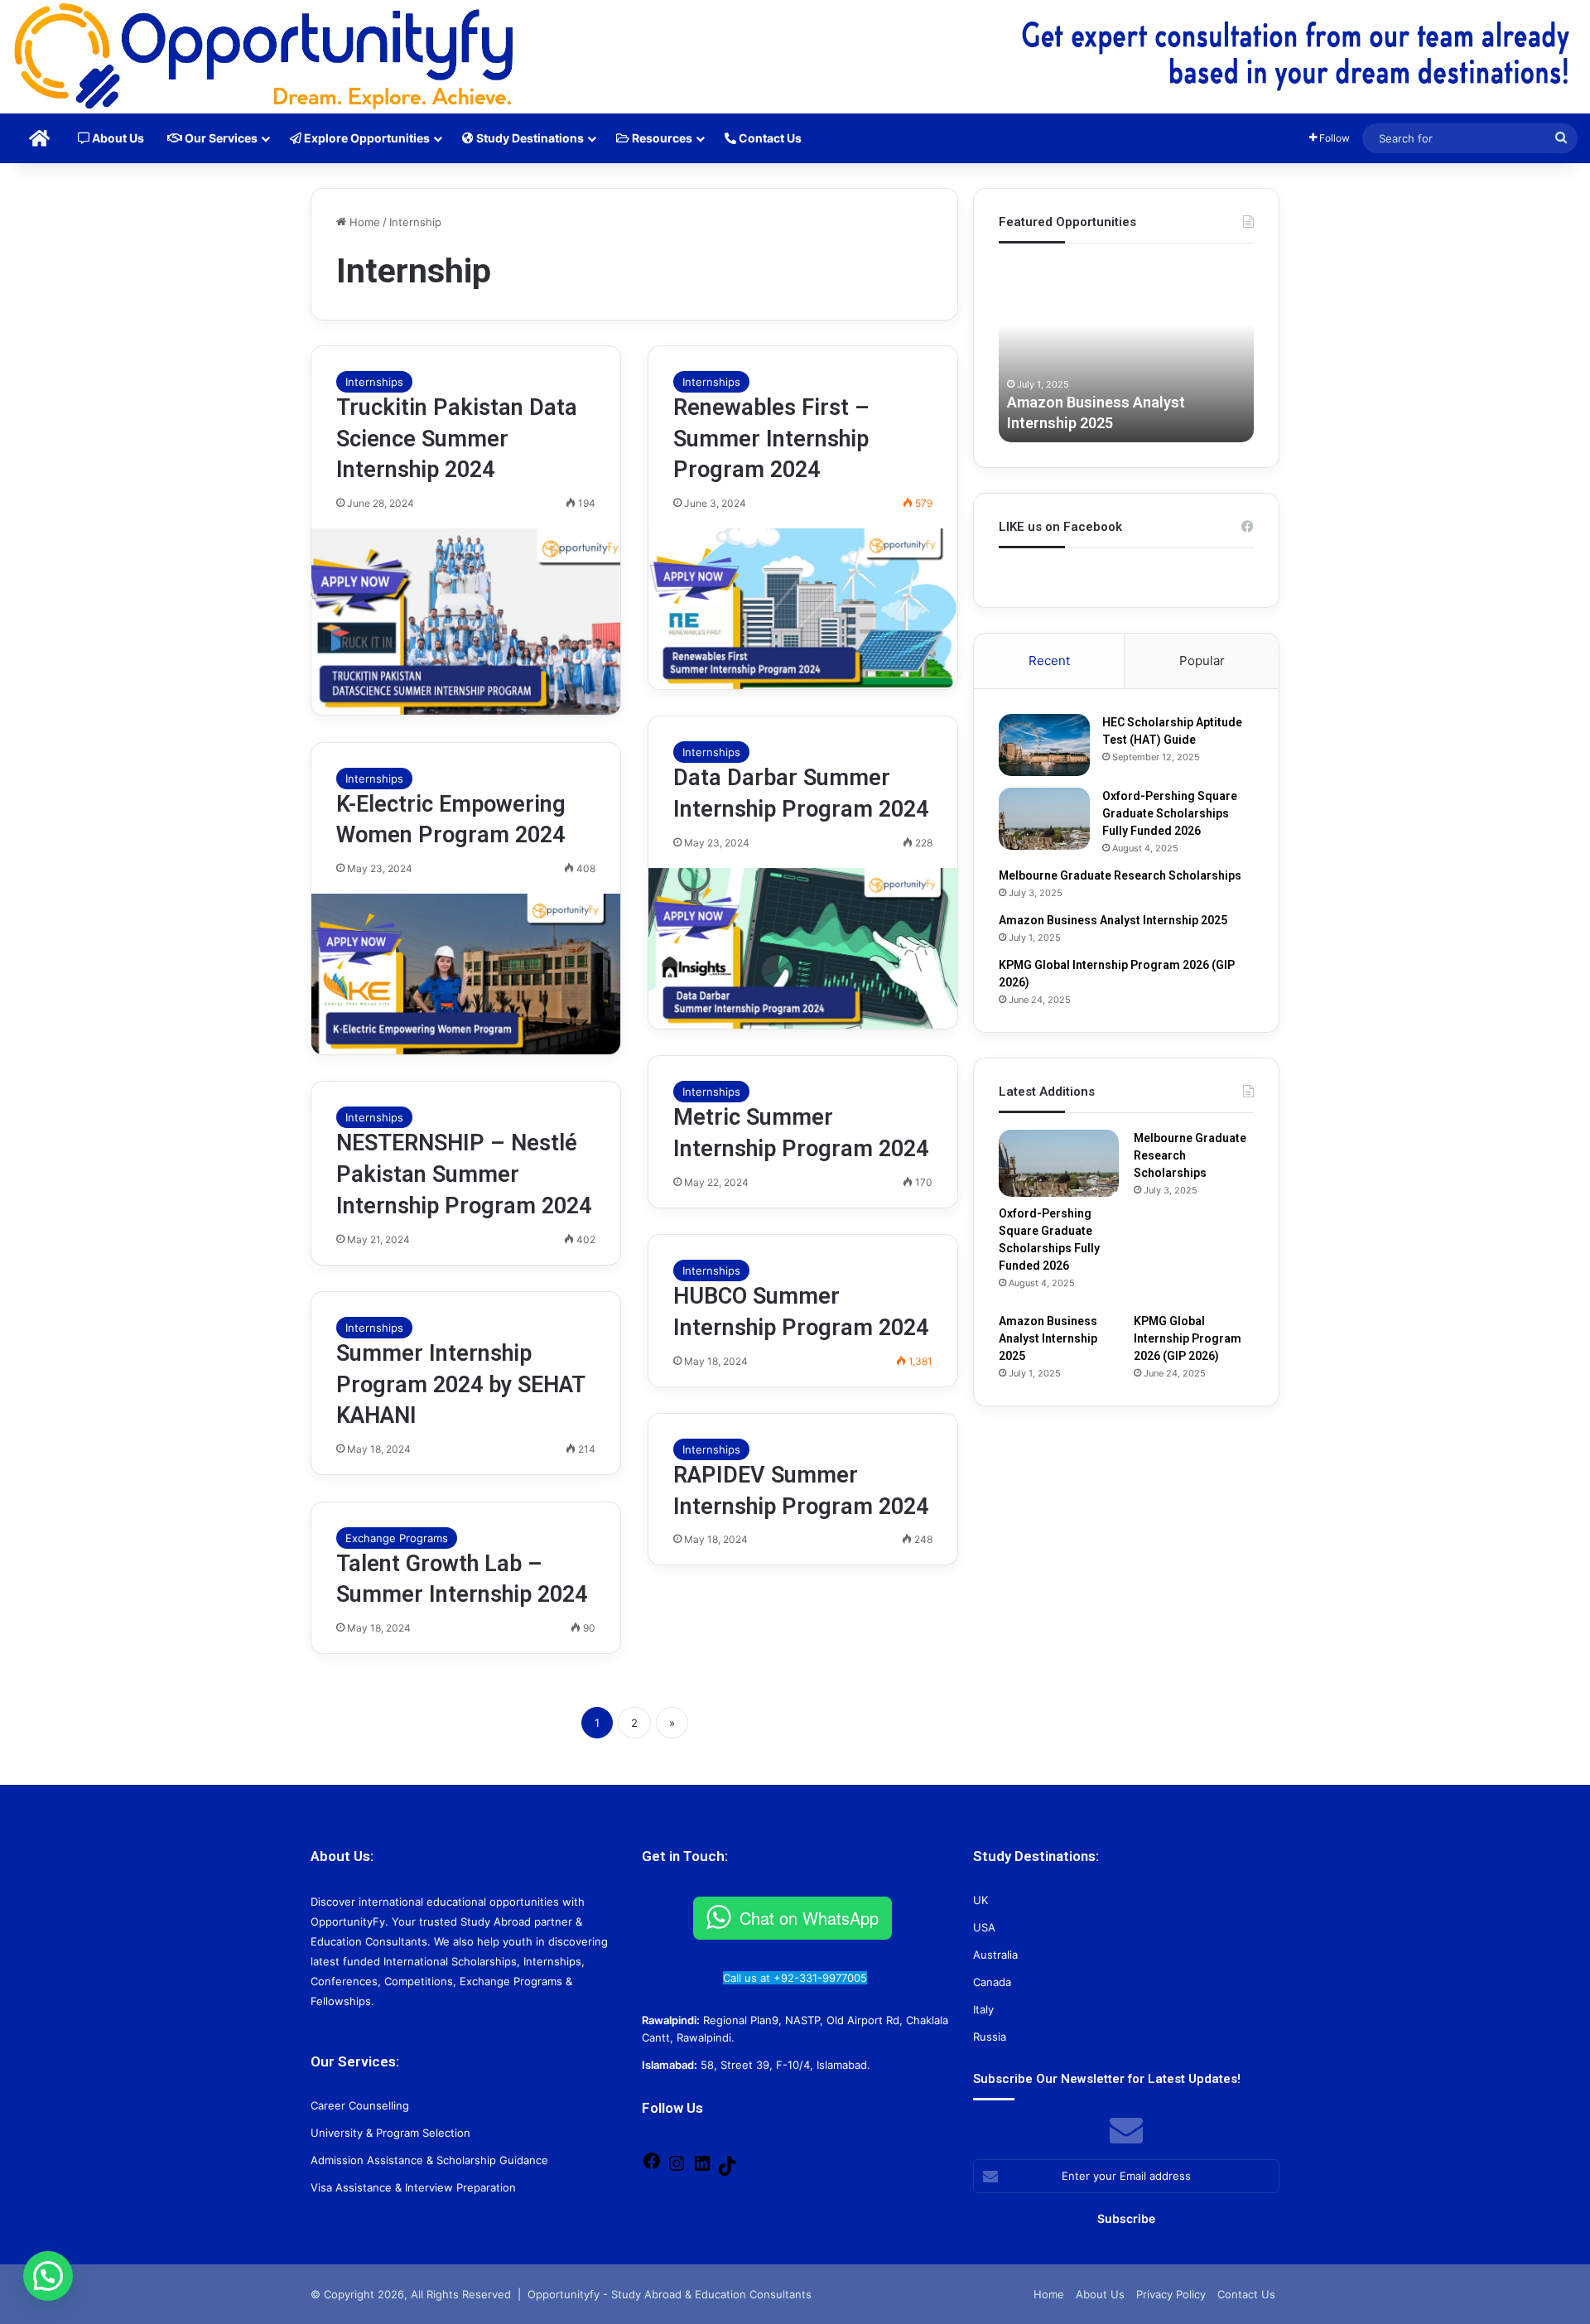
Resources (661, 138)
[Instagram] (677, 2169)
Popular (1202, 661)
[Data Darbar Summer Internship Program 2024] (803, 948)
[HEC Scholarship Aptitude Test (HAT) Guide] (1044, 745)
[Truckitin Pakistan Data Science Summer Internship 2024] (466, 622)
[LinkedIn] (702, 2169)
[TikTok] (727, 2172)
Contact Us (769, 138)
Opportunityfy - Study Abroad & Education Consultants (670, 2294)
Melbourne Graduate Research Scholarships (1120, 875)
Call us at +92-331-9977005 (795, 1978)
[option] (1126, 351)
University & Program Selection (390, 2133)
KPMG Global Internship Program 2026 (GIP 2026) (1188, 1338)
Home (363, 222)
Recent (1049, 661)
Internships (374, 382)
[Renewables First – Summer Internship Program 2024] (803, 609)
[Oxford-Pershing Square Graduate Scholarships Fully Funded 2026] (1044, 819)
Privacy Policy (1171, 2294)
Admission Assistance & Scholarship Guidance (429, 2160)
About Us (117, 138)
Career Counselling (360, 2105)
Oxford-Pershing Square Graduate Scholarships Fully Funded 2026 (1170, 813)
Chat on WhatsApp (809, 1918)
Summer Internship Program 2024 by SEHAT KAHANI (460, 1385)
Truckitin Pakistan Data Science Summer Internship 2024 (457, 439)
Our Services (220, 138)
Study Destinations (529, 138)
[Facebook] (652, 2167)
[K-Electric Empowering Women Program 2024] (466, 974)
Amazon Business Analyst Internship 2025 (1113, 920)
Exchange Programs (397, 1538)
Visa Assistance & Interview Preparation (413, 2187)
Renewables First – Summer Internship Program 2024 (771, 439)
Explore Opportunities (366, 138)
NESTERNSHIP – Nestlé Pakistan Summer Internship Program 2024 (464, 1174)
